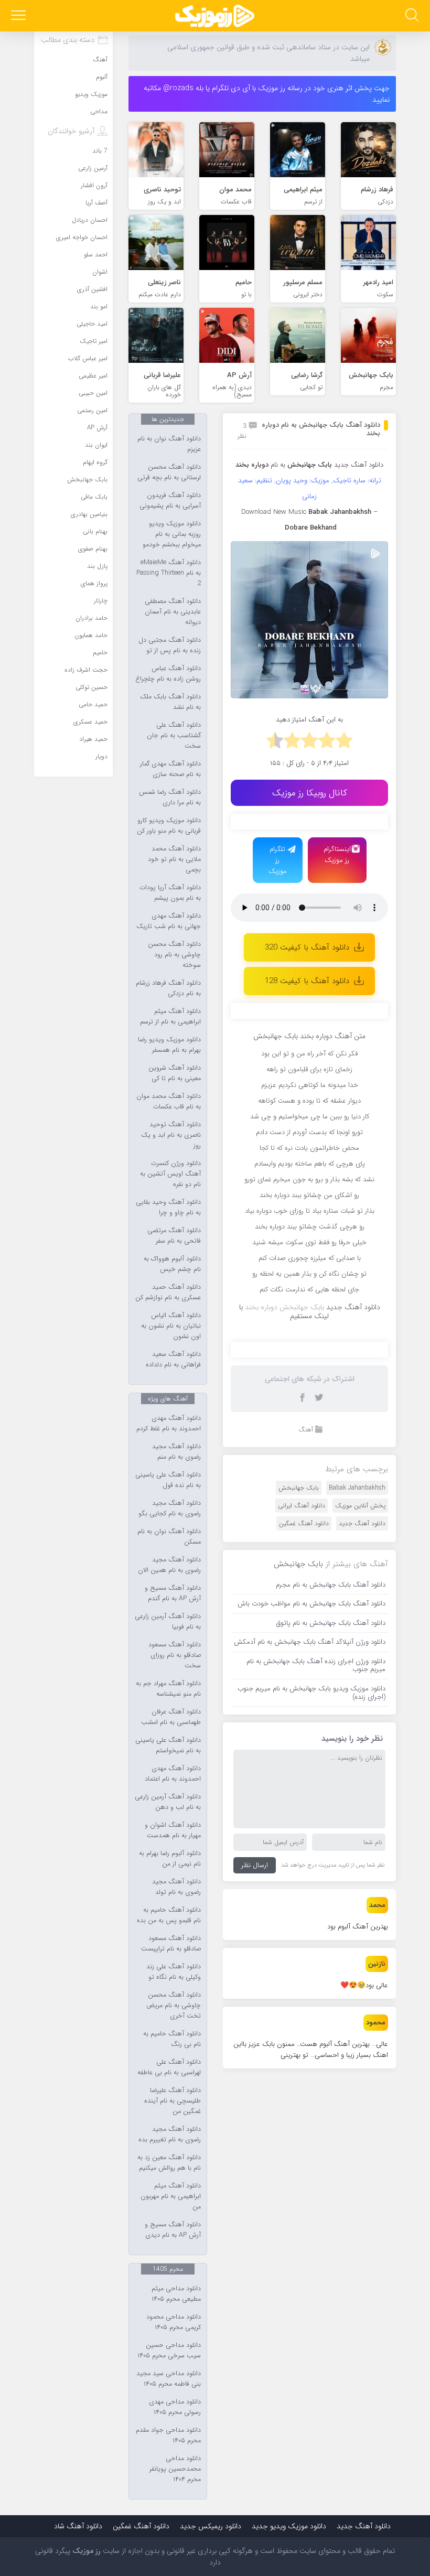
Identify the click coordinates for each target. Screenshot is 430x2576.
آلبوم (102, 77)
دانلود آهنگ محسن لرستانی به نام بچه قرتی (169, 472)
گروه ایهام (95, 462)
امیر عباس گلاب (88, 358)
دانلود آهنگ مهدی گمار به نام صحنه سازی (170, 769)
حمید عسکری (90, 722)
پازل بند (97, 566)
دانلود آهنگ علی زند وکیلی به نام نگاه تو (174, 1972)
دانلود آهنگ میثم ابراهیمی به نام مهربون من (171, 2196)
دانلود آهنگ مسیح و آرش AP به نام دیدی (173, 2230)
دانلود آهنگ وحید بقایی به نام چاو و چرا (168, 1208)
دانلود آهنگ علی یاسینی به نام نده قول (168, 1480)
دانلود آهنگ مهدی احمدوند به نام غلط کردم (169, 1424)
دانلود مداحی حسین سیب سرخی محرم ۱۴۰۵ (169, 2351)
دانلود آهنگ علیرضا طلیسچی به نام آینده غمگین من (173, 2101)
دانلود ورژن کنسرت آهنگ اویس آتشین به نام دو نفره (170, 1174)
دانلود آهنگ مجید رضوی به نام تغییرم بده (170, 2135)
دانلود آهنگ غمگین (304, 1523)
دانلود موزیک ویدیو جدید (289, 2526)
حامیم (100, 653)
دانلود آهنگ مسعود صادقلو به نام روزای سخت (175, 1655)
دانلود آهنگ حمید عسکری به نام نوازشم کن (168, 1292)
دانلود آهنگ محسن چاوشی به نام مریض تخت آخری (174, 2006)
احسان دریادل (90, 220)
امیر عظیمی (93, 376)
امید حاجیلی (92, 324)
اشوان (100, 272)
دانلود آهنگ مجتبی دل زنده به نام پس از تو (170, 645)
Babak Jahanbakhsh (357, 1488)
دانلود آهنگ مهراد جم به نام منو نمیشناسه (168, 1689)
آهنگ (306, 1430)
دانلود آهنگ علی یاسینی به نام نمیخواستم (168, 1745)
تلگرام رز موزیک (278, 860)
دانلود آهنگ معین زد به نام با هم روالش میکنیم (169, 2163)
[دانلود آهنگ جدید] (215, 16)
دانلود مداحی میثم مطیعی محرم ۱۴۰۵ (176, 2294)
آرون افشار (94, 185)
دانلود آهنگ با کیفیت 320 (307, 947)
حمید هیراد (93, 739)
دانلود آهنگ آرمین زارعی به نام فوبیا (168, 1622)
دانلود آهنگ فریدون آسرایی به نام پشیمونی (170, 501)
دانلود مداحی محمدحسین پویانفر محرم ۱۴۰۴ (175, 2469)
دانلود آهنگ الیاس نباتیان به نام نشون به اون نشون (171, 1326)
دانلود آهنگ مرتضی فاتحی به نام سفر (174, 1236)
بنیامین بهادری (89, 514)
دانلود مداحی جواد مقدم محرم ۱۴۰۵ (168, 2435)
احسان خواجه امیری (82, 237)
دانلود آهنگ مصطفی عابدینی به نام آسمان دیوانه (173, 612)
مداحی (99, 111)
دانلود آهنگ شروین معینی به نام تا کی (175, 1073)
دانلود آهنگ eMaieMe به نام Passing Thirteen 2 (169, 573)
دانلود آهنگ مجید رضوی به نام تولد (176, 1887)
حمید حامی (93, 704)
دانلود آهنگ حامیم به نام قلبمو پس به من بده (169, 1915)
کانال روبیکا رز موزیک (310, 793)
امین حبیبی (93, 393)
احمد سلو (96, 255)
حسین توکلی (92, 687)
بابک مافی (94, 497)
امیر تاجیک (94, 341)
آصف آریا (96, 203)
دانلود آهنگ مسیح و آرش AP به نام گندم (173, 1593)
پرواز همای (94, 583)
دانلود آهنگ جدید (359, 465)
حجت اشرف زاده (86, 670)
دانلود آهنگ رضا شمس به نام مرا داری (170, 797)
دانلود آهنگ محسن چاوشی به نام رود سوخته (174, 955)
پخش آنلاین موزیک (360, 1506)
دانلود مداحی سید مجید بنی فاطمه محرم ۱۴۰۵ (169, 2379)
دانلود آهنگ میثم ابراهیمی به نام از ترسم (170, 1017)
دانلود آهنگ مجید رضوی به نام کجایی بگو (170, 1508)
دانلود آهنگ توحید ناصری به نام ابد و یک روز (171, 1135)
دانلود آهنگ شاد (78, 2526)
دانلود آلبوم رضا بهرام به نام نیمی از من (170, 1859)
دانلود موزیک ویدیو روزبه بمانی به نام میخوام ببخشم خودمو (172, 534)
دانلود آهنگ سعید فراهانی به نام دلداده (173, 1360)
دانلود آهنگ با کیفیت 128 (307, 981)
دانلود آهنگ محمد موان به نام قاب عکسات (169, 1102)
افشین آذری (92, 289)
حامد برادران (92, 618)
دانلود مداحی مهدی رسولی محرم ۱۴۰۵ (175, 2407)
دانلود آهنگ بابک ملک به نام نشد (170, 702)
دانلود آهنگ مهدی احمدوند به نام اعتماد (173, 1774)
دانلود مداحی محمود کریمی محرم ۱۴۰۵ (174, 2322)
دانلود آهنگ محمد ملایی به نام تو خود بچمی (174, 859)
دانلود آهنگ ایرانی (302, 1506)
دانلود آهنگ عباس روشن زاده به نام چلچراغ (168, 674)
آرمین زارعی (93, 168)
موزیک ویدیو (91, 94)
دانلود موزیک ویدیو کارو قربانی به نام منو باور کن (169, 826)
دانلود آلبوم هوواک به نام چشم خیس (172, 1264)
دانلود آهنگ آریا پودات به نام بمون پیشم (170, 893)
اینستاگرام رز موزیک (337, 855)
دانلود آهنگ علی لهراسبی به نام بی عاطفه (169, 2067)
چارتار (101, 601)
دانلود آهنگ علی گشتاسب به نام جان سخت (174, 736)
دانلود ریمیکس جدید (211, 2526)
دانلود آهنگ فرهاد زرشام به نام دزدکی (168, 988)
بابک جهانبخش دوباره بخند (284, 1307)
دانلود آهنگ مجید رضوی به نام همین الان (169, 1565)
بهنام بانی (95, 531)
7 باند (100, 151)
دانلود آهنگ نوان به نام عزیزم (169, 444)
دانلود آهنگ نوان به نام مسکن (169, 1537)
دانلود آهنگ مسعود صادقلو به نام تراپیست (171, 1944)
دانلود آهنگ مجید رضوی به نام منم (176, 1452)
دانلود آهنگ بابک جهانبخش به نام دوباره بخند (321, 429)
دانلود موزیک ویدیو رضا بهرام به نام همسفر (169, 1045)
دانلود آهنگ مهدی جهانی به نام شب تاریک (169, 921)
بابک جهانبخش (299, 1488)
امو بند (99, 306)
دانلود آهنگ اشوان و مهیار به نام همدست (173, 1830)
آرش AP (97, 428)
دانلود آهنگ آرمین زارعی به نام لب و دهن (168, 1802)
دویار (101, 756)
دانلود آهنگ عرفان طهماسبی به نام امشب (171, 1717)
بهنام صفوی (93, 549)
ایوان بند (96, 445)
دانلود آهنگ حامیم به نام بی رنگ (172, 2039)
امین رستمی (92, 410)
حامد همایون (91, 635)
